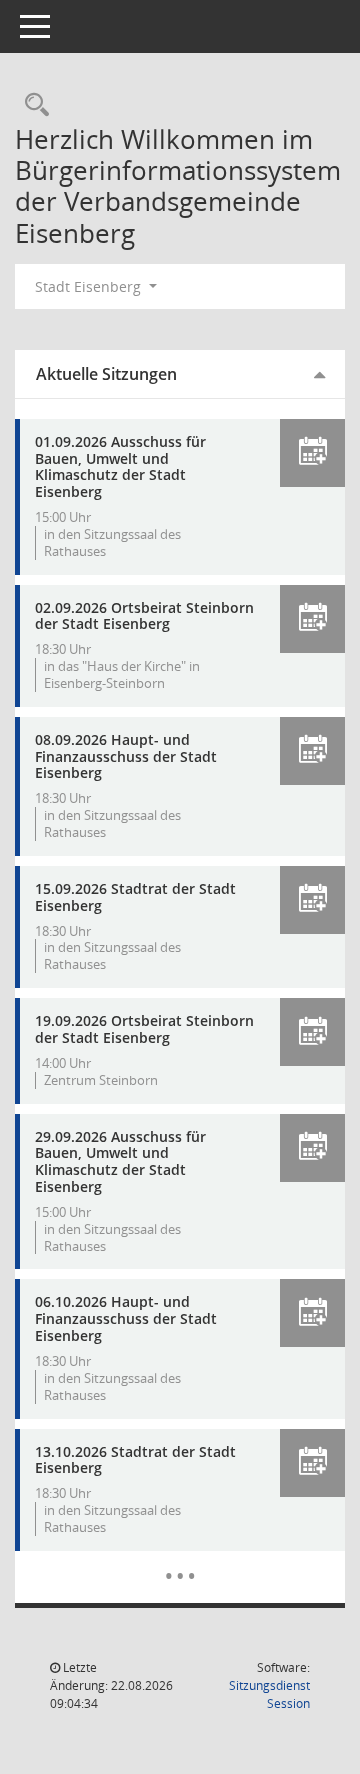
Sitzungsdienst (269, 1694)
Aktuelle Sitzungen (106, 374)
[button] (312, 453)
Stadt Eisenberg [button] (90, 286)
